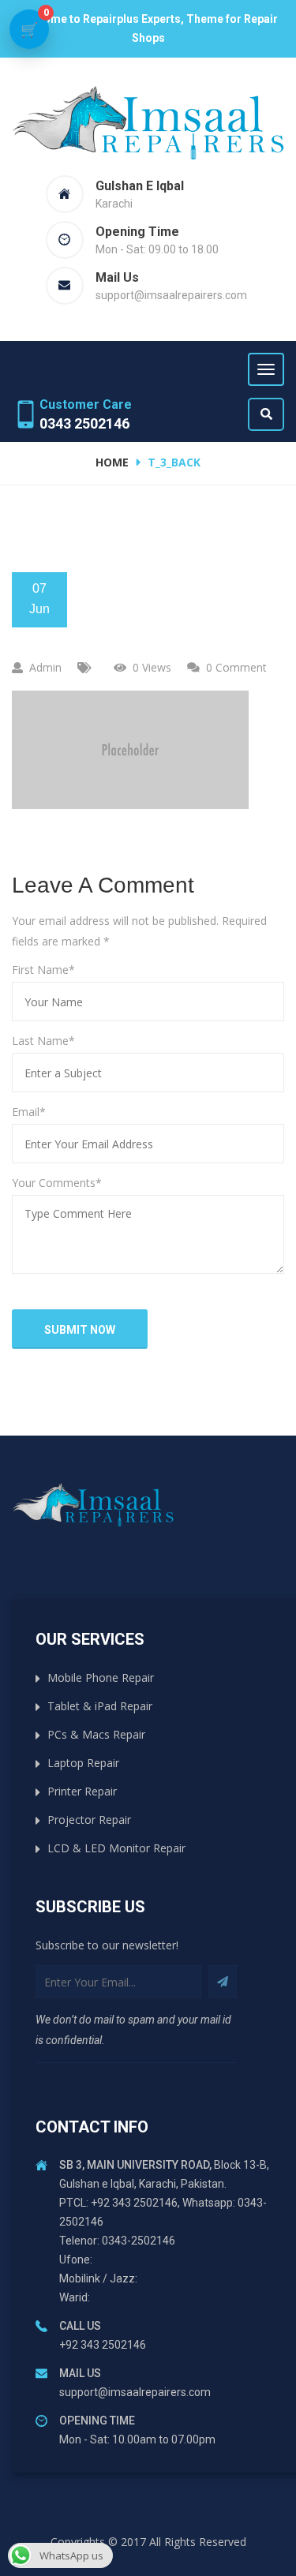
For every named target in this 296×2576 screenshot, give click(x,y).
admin (45, 667)
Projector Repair (89, 1820)
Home (112, 462)
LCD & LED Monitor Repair (116, 1848)
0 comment (236, 667)
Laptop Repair (83, 1763)
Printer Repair (82, 1791)
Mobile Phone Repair (101, 1677)
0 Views (152, 667)
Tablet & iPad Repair (100, 1706)
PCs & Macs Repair (96, 1734)
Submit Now (80, 1330)
